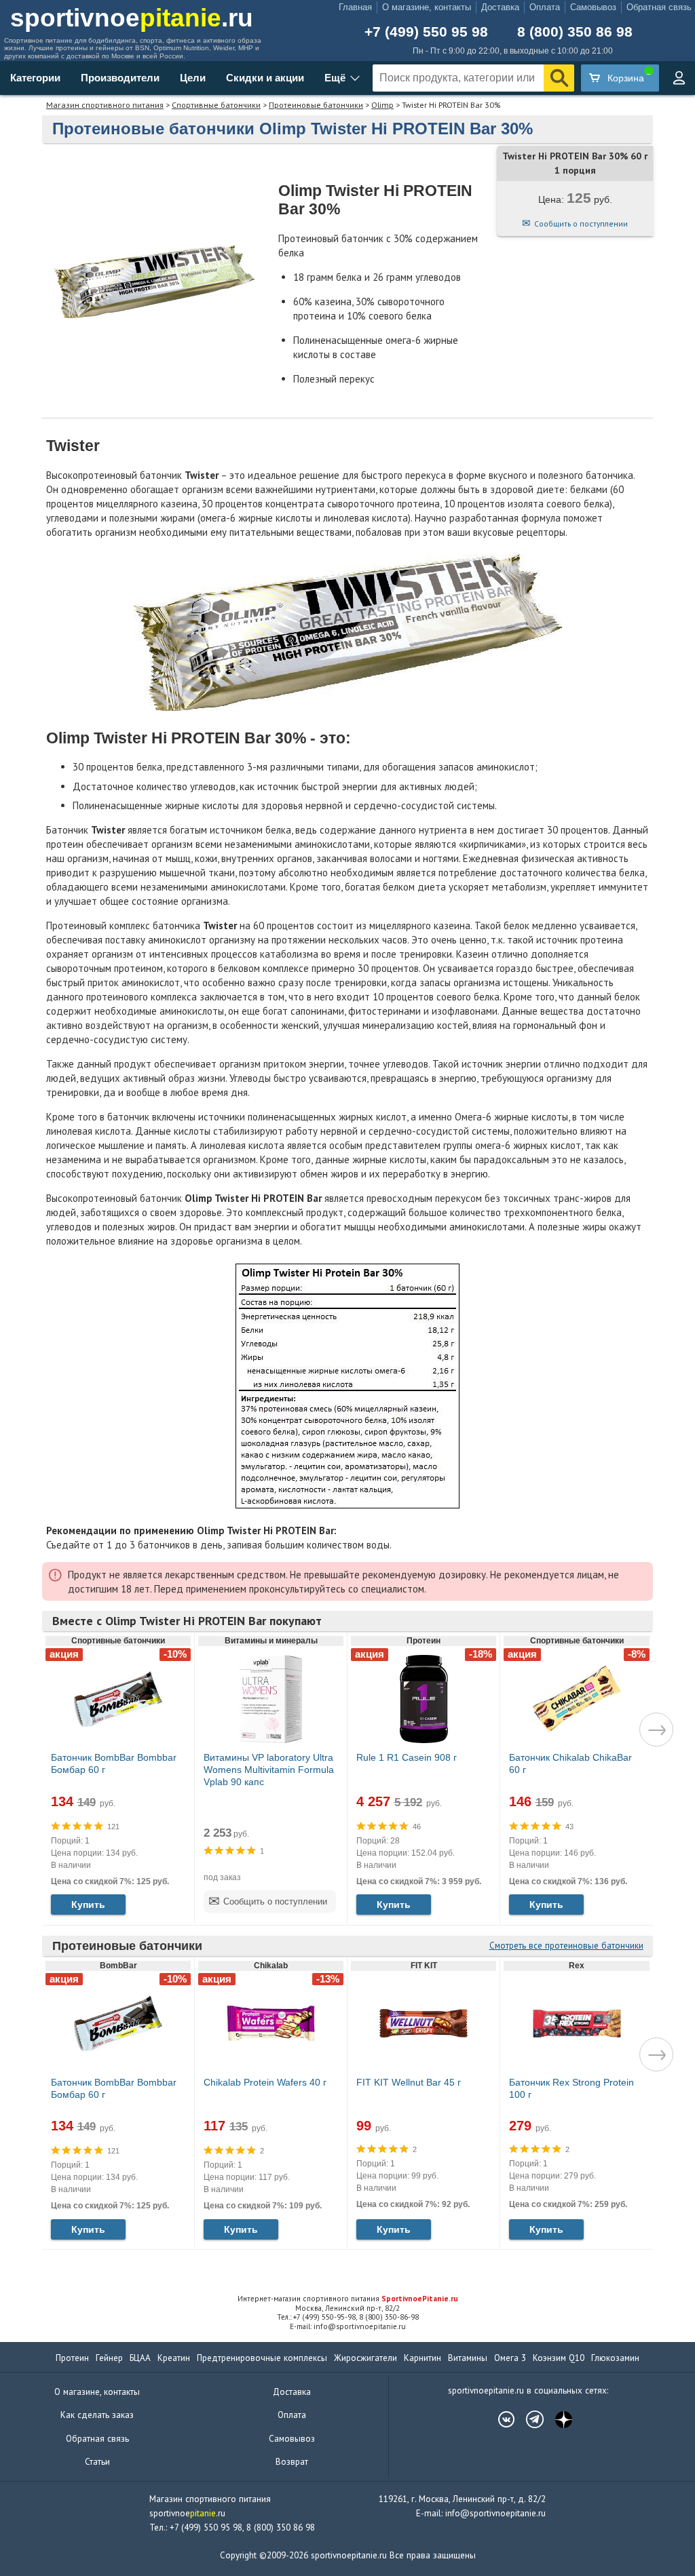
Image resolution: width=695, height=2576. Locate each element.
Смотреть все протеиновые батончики (566, 1946)
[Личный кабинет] (679, 78)
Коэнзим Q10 (559, 2358)
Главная (355, 7)
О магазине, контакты (427, 7)
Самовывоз (593, 7)
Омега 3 (510, 2358)
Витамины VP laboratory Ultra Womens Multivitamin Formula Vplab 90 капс (269, 1770)
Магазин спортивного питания (105, 105)
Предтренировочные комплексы (262, 2358)
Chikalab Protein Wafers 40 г (265, 2082)
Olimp (382, 105)
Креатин (174, 2358)
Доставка (500, 7)
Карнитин (422, 2358)
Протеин (72, 2358)
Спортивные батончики (216, 105)
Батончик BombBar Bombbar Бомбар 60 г (114, 1763)
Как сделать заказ (97, 2415)
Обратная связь (659, 7)
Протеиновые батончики (316, 105)
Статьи (97, 2462)
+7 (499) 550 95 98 (426, 32)
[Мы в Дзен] (557, 2419)
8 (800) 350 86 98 (575, 32)
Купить (88, 1905)
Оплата (545, 7)
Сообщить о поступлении (581, 223)
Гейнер (109, 2358)
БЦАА (140, 2358)
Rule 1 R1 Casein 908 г (407, 1757)
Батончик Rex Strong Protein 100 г (571, 2088)
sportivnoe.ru (132, 18)
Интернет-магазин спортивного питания (348, 2299)
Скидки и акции (265, 78)
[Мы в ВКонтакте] (500, 2419)
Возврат (292, 2462)
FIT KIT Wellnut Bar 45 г (409, 2082)
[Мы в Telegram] (528, 2419)
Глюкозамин (615, 2358)
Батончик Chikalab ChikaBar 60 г (570, 1763)
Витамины (468, 2358)
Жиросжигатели (365, 2358)
